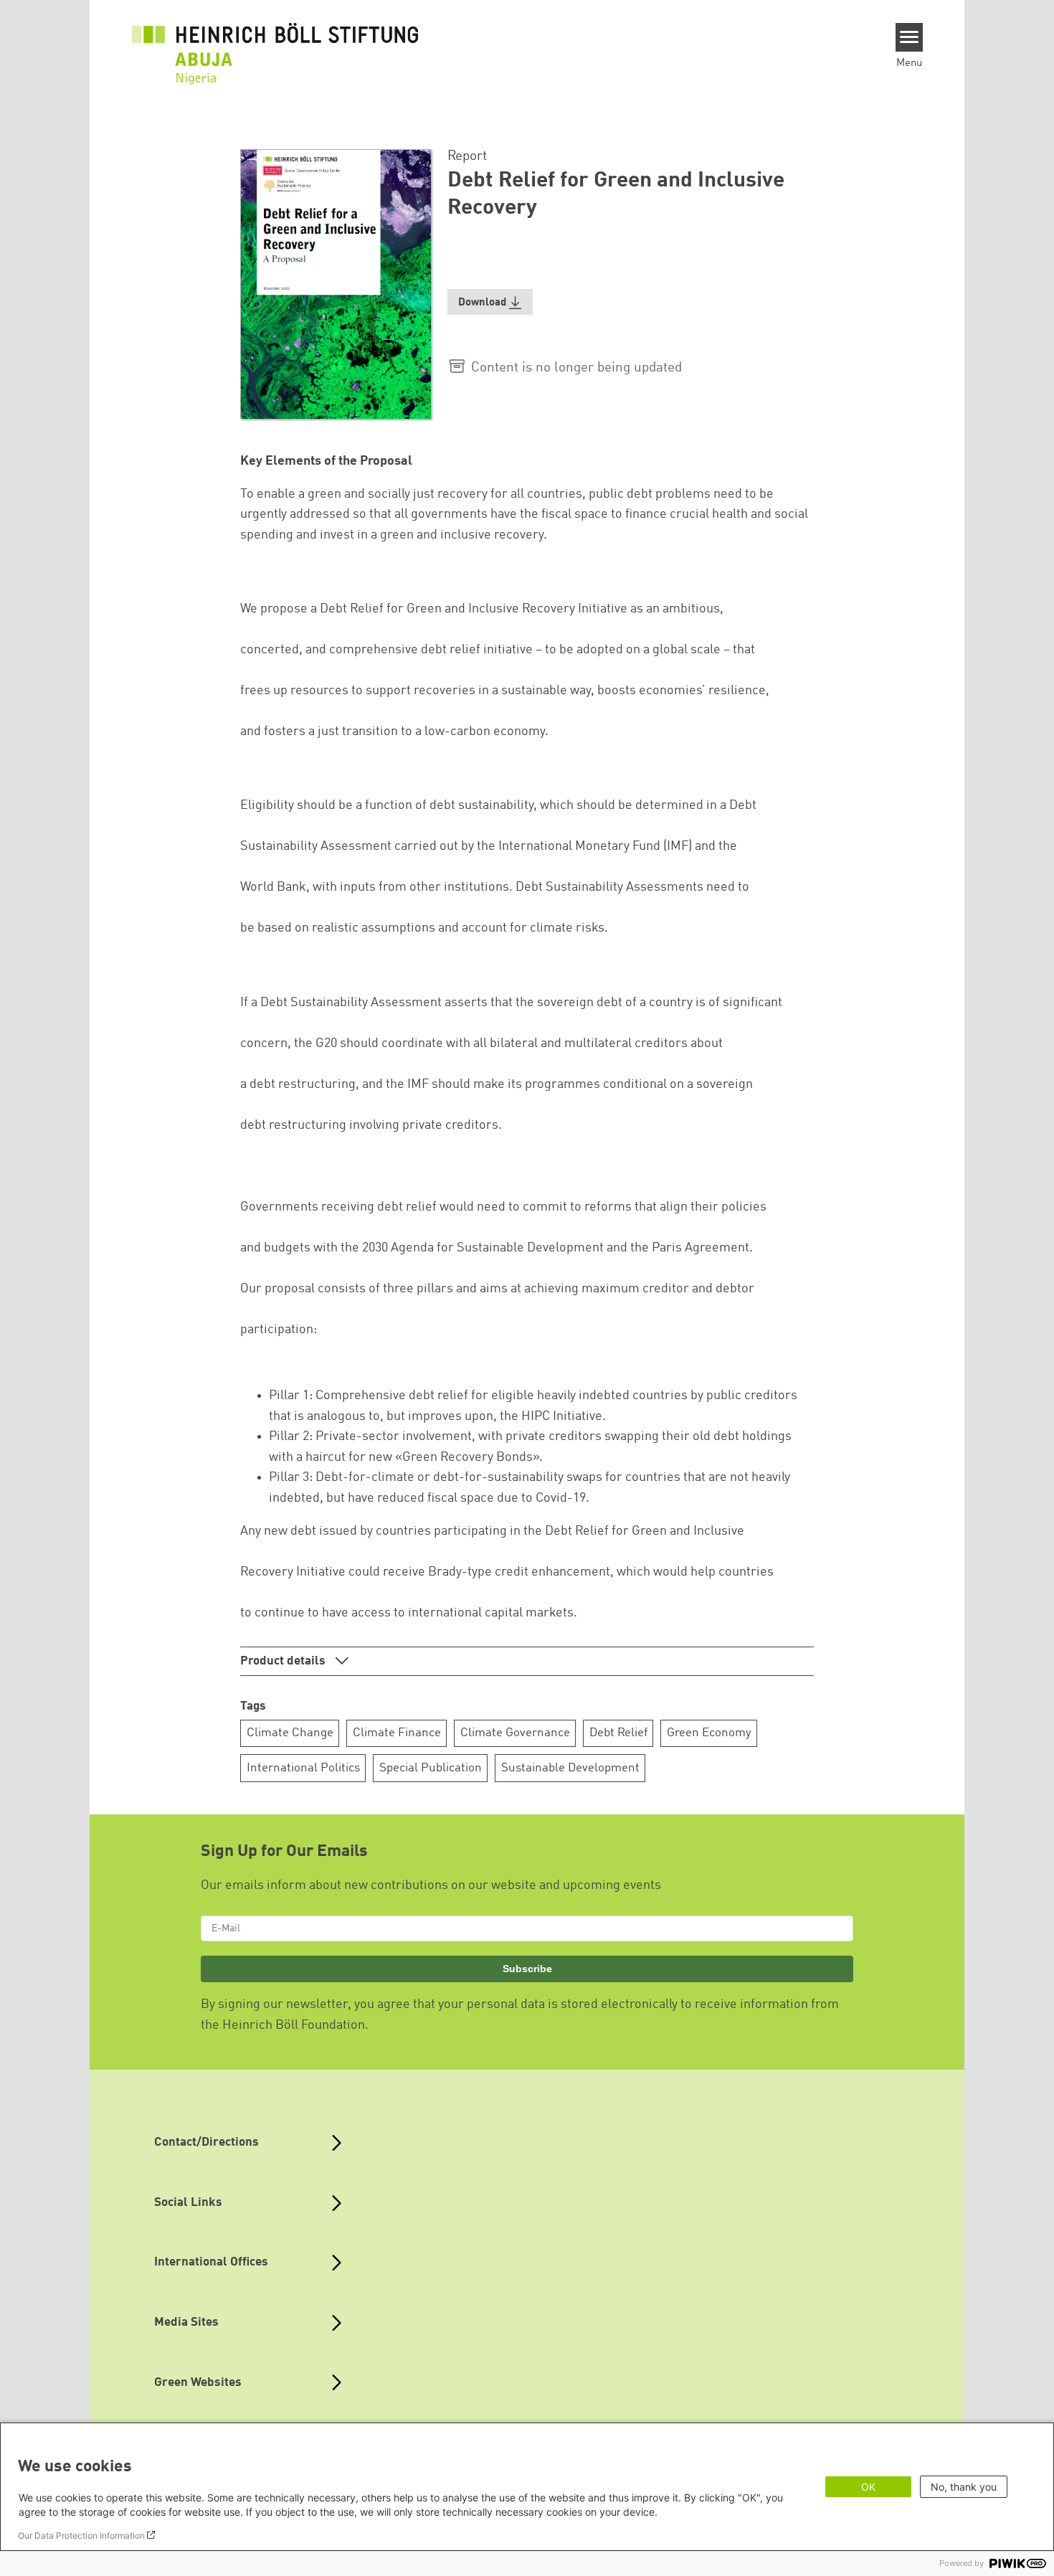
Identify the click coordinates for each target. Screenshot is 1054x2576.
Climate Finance (397, 1733)
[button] (490, 302)
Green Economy (709, 1733)
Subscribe (527, 1969)
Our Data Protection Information (81, 2535)
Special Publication (431, 1768)
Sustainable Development (570, 1768)
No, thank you (964, 2487)
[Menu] (910, 37)
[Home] (275, 44)
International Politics (303, 1768)
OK (868, 2487)
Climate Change (290, 1733)
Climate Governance (515, 1733)
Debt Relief (618, 1733)
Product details (284, 1661)
